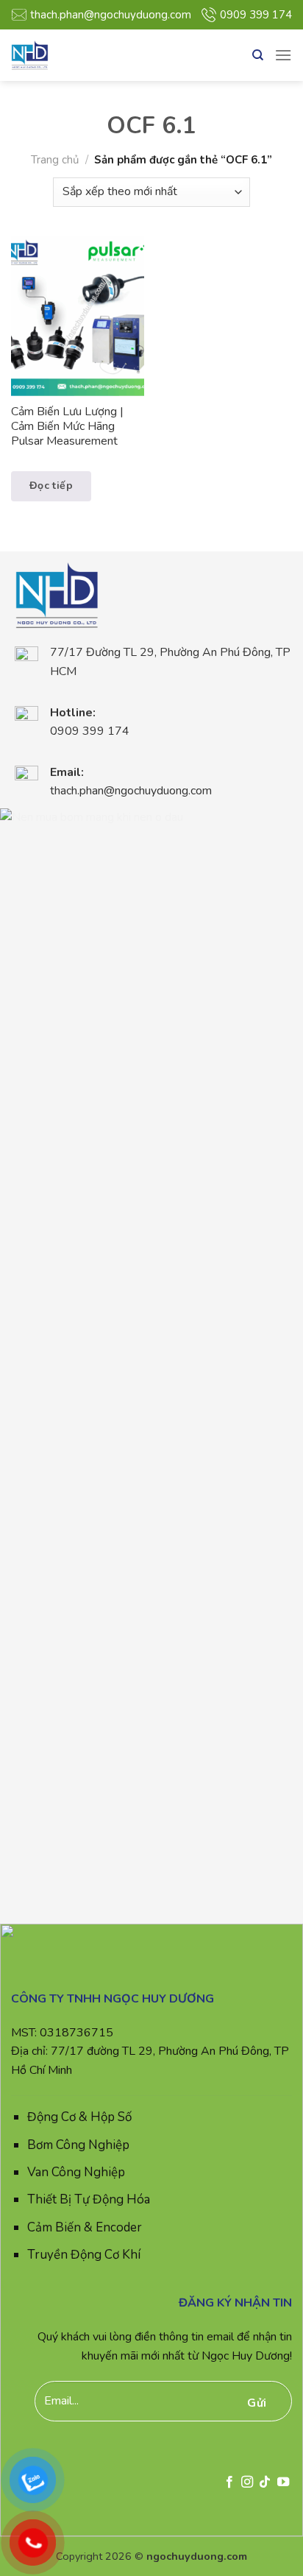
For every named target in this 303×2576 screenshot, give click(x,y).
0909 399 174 (256, 15)
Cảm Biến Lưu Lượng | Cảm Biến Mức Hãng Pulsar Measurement (67, 427)
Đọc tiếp (51, 486)
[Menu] (283, 55)
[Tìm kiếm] (258, 55)
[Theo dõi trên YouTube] (283, 2483)
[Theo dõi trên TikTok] (265, 2483)
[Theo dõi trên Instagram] (247, 2483)
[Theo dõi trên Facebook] (229, 2483)
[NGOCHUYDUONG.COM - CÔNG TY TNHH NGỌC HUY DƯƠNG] (66, 55)
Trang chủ (55, 160)
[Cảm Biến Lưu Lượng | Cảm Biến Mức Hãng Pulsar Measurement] (78, 316)
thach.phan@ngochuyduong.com (111, 15)
